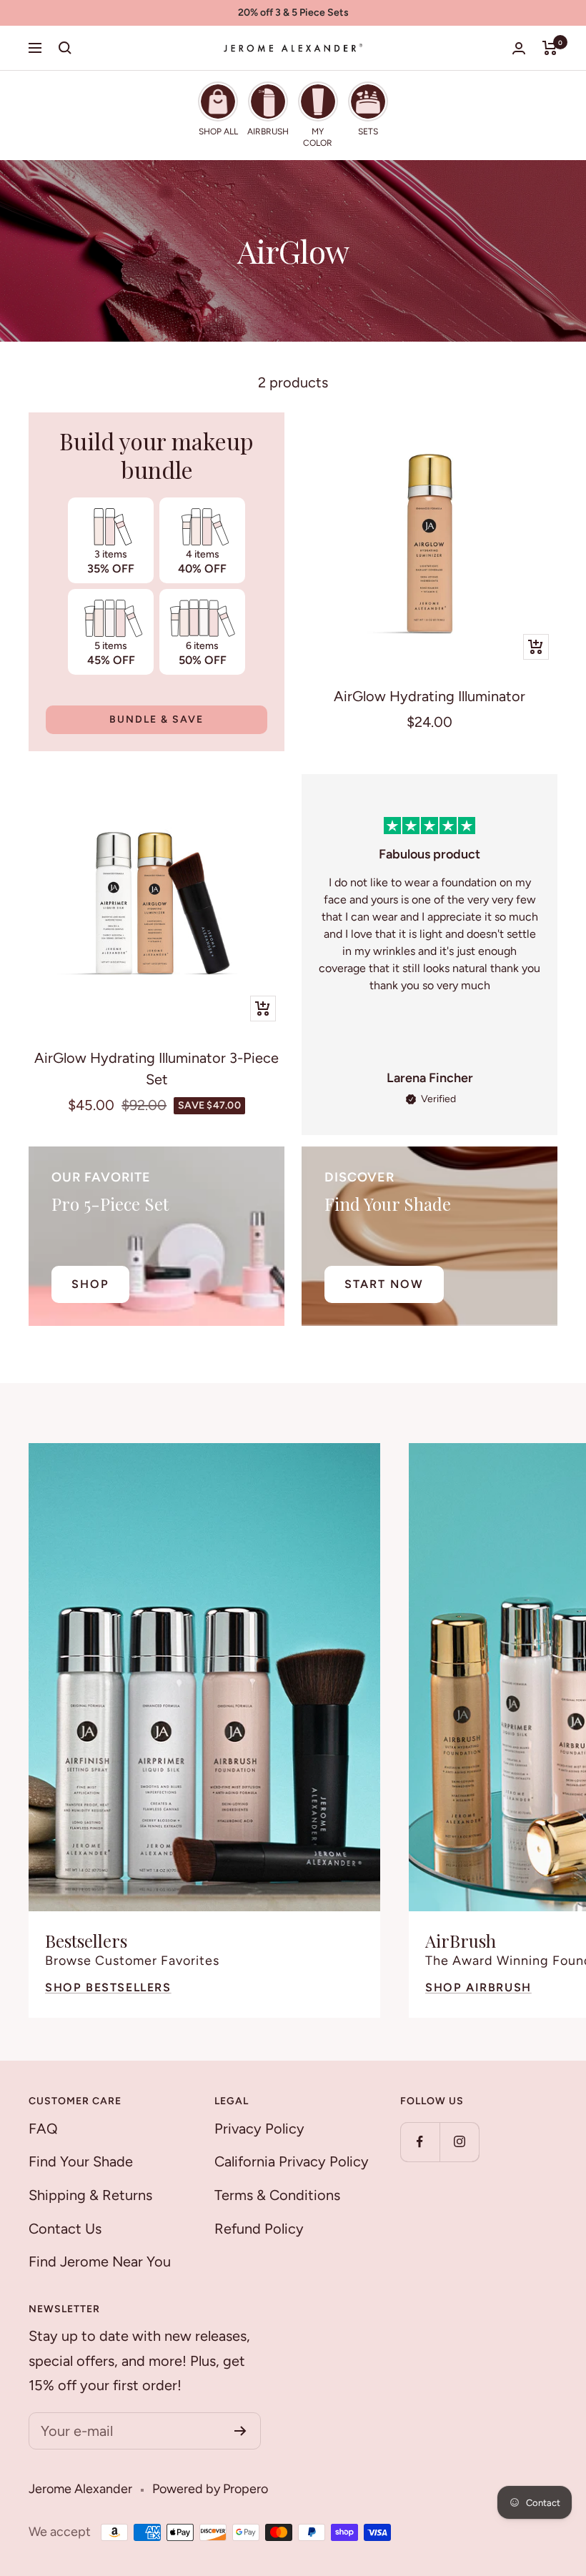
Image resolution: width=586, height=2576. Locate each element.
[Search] (65, 48)
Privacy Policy (259, 2129)
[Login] (519, 48)
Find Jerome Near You (100, 2262)
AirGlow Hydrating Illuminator (429, 696)
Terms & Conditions (277, 2195)
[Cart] (550, 48)
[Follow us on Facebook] (420, 2142)
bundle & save (157, 719)
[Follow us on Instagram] (459, 2142)
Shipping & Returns (90, 2195)
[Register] (240, 2431)
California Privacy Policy (292, 2161)
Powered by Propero (210, 2489)
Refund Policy (259, 2229)
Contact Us (65, 2229)
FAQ (43, 2129)
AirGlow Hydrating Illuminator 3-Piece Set (157, 1069)
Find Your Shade (81, 2161)
